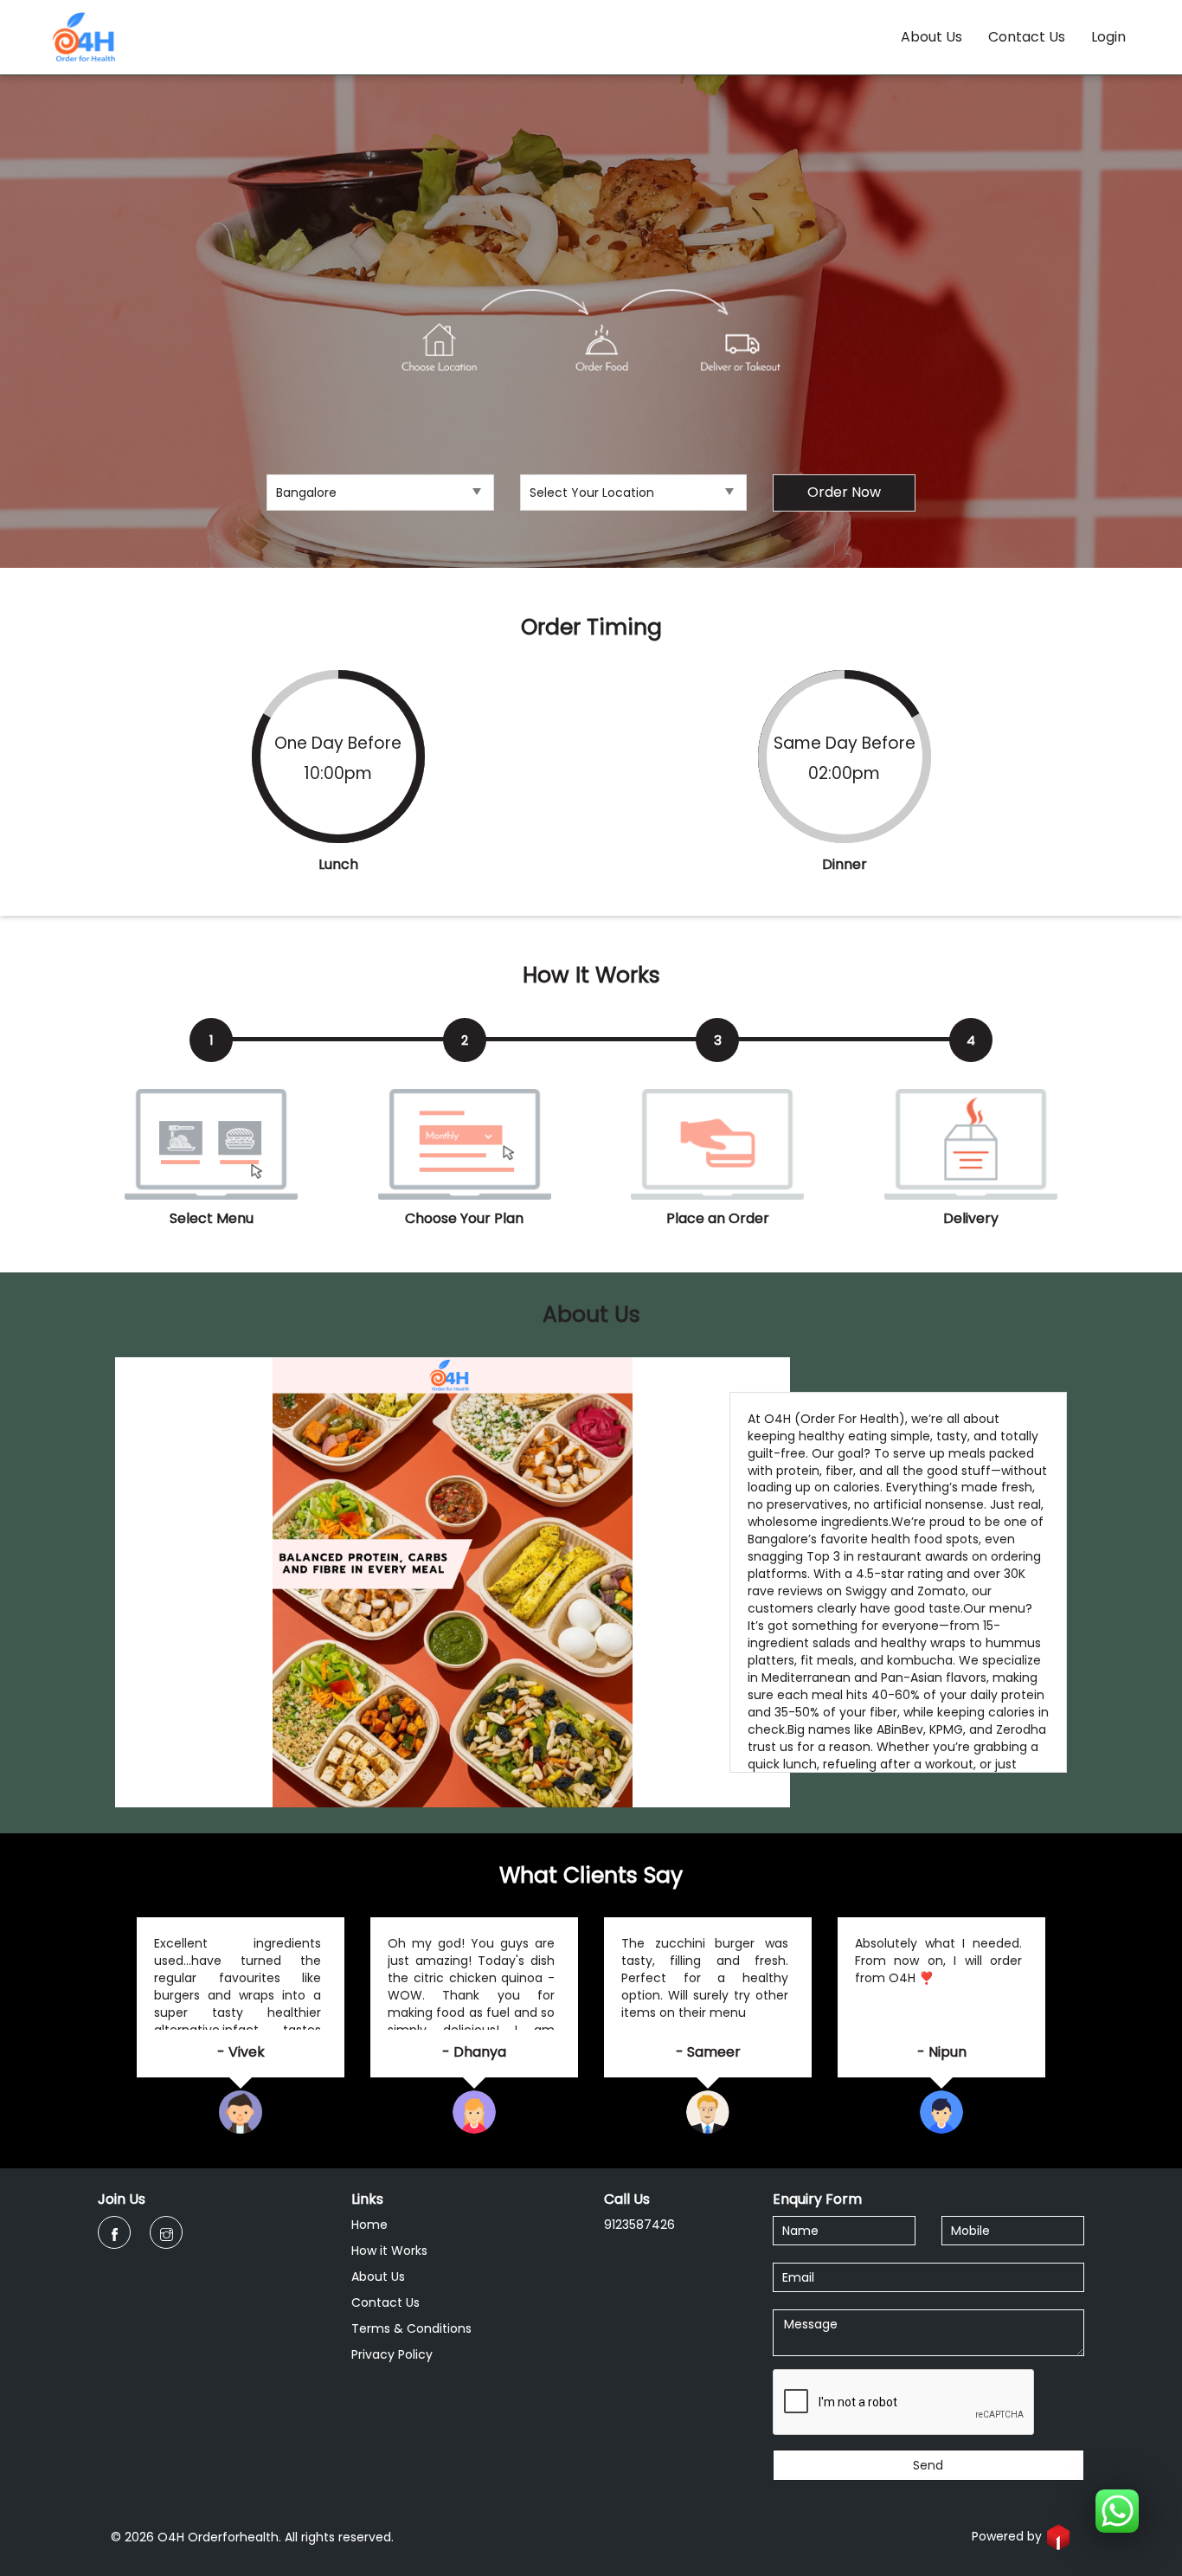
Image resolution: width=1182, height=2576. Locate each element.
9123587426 (639, 2225)
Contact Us (1027, 37)
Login (1108, 37)
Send (928, 2465)
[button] (1117, 2511)
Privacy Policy (392, 2354)
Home (369, 2225)
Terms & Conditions (411, 2328)
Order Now (844, 492)
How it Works (389, 2251)
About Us (931, 37)
